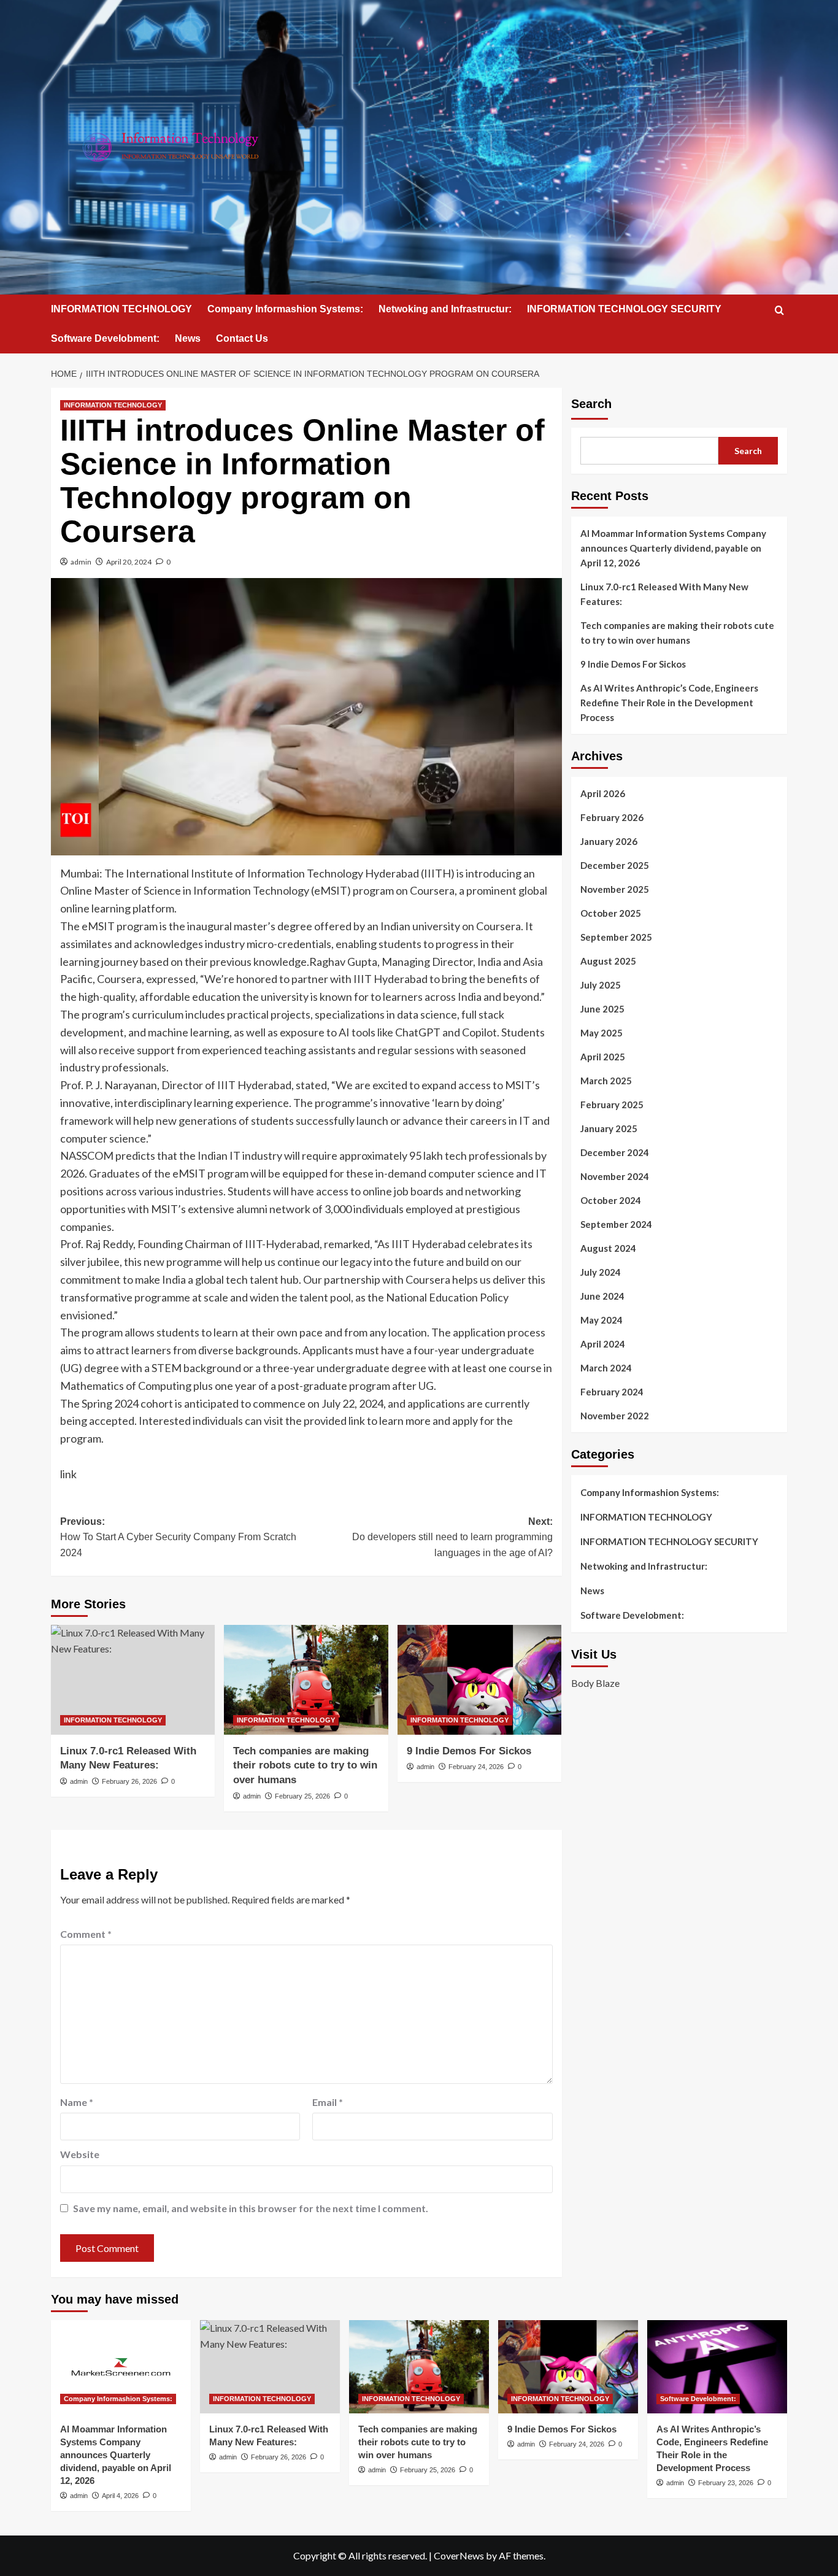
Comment (86, 1934)
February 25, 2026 (302, 1796)
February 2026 (612, 817)
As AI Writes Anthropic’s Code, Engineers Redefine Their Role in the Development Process (669, 703)
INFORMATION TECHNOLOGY (121, 309)
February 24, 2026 (476, 1767)
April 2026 (603, 793)
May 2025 (602, 1033)
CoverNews (459, 2555)
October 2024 (611, 1200)
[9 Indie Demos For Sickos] (479, 1679)
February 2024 (612, 1392)
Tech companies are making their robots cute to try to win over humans (305, 1766)
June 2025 (602, 1009)
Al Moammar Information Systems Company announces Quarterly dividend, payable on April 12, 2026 (673, 548)
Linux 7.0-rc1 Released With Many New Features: (664, 594)
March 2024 (606, 1368)
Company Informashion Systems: (285, 309)
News (188, 338)
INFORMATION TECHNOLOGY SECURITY (624, 309)
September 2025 (616, 937)
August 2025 (608, 961)
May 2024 (602, 1320)
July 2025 (601, 985)
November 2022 (615, 1416)
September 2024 (616, 1224)
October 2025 (611, 913)
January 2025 (609, 1128)
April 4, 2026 (120, 2496)
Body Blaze (595, 1682)
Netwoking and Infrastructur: (445, 309)
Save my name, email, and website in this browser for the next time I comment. (251, 2208)
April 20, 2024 (129, 562)
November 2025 (615, 889)
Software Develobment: (105, 338)
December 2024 (615, 1152)
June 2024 (602, 1296)
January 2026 (609, 841)
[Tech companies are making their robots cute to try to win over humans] (306, 1679)
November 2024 (615, 1176)
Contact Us (242, 338)
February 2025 (612, 1105)
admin (81, 562)
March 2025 (606, 1081)
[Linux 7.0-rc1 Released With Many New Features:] (133, 1679)
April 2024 (603, 1344)
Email (328, 2102)
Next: (452, 1537)
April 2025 (603, 1057)
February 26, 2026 (129, 1781)
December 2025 (615, 865)
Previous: (178, 1537)
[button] (779, 310)
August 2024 (608, 1248)
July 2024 (601, 1272)
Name (77, 2102)
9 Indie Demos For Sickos (469, 1751)
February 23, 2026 (726, 2483)
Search (591, 404)
